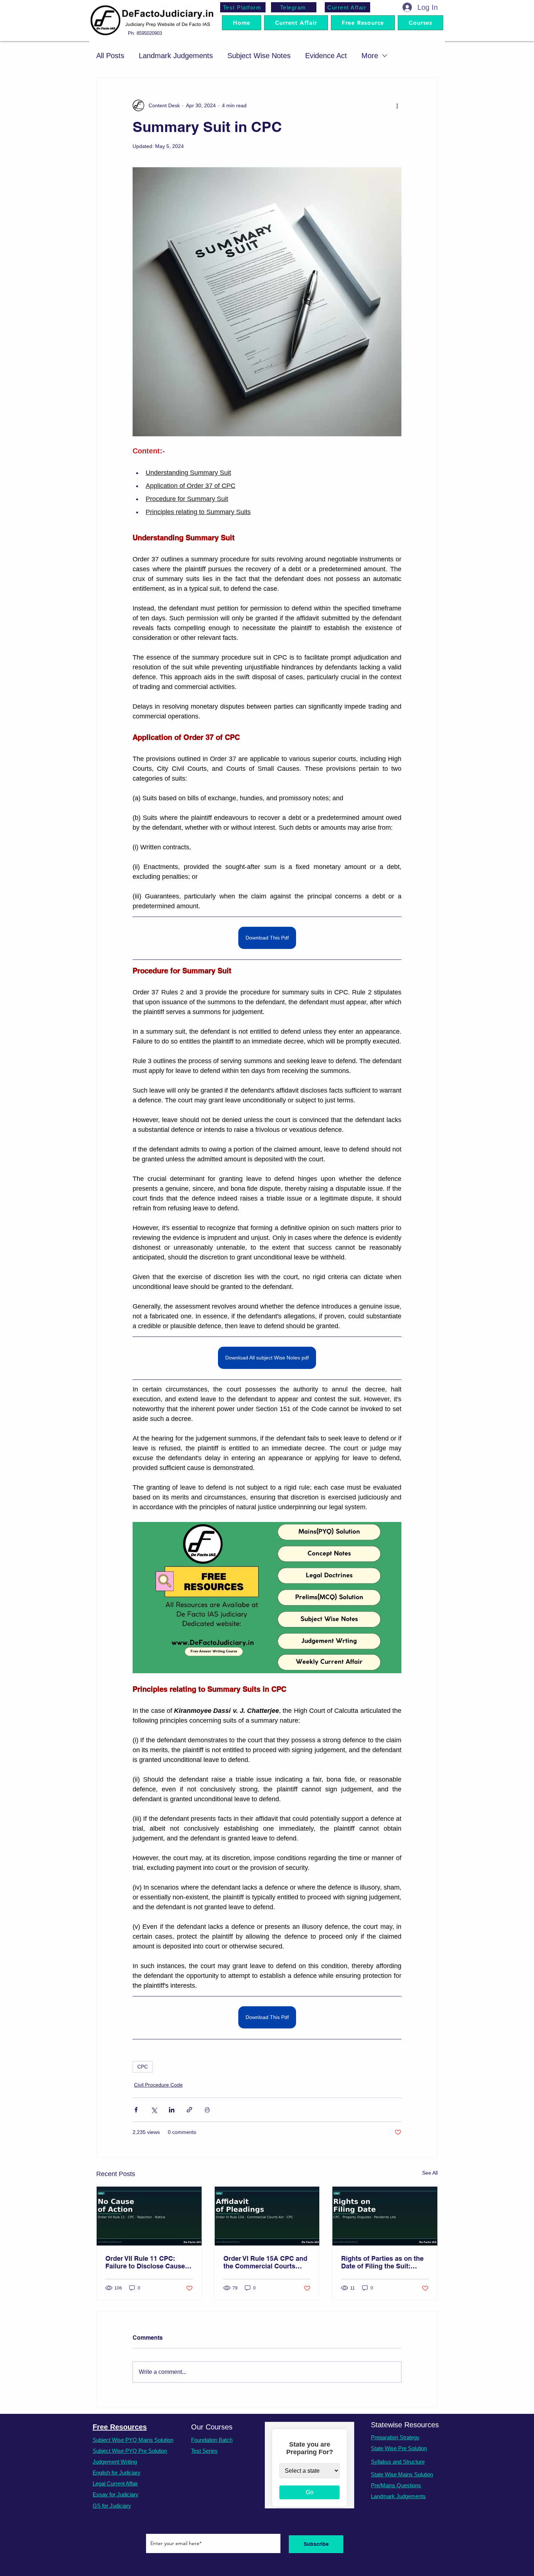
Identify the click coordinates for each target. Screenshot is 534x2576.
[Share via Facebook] (136, 2110)
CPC (143, 2067)
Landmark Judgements (176, 56)
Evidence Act (326, 56)
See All (430, 2173)
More (370, 56)
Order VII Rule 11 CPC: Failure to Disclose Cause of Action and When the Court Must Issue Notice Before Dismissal (145, 2262)
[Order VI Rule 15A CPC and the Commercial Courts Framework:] (267, 2216)
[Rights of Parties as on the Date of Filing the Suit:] (385, 2216)
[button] (420, 23)
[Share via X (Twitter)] (154, 2110)
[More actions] (397, 105)
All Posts (110, 56)
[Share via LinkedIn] (172, 2110)
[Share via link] (189, 2110)
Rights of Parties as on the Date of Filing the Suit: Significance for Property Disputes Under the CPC (382, 2262)
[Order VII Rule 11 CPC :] (149, 2216)
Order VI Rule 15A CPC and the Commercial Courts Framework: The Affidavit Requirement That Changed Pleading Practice (266, 2262)
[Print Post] (207, 2110)
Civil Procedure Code (158, 2085)
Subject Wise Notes (259, 56)
